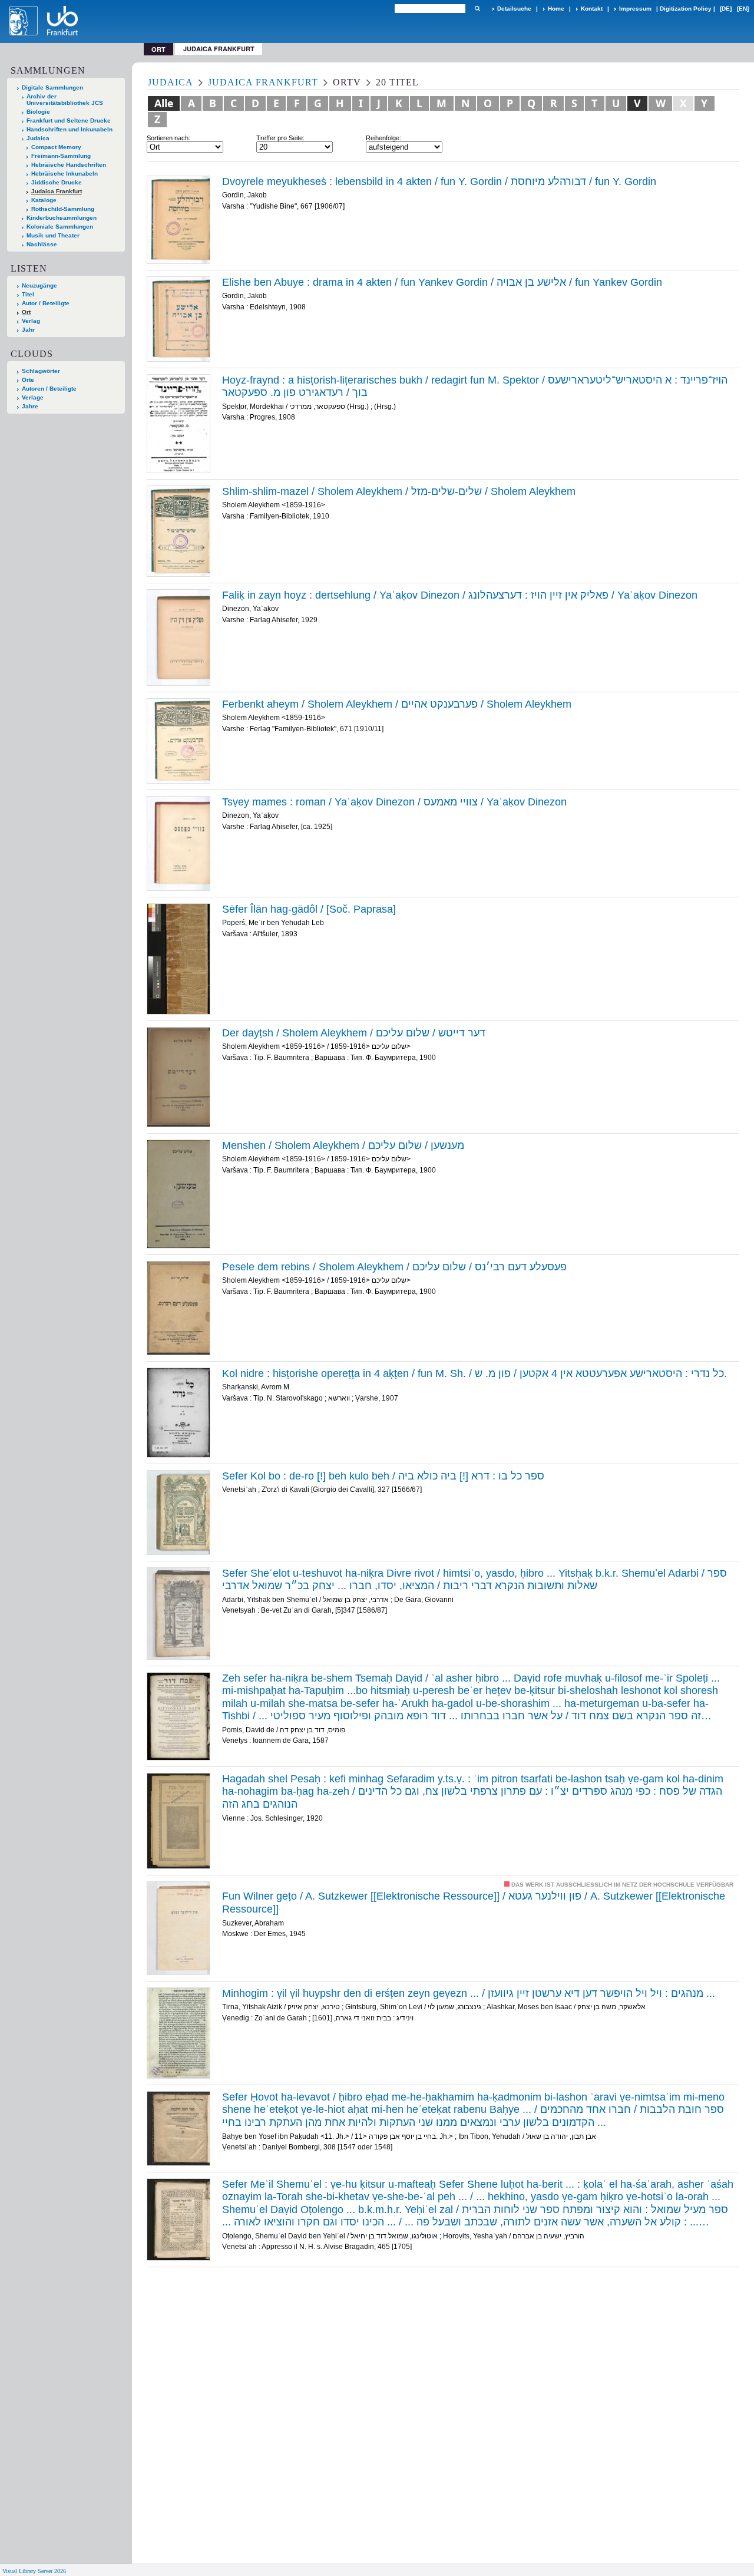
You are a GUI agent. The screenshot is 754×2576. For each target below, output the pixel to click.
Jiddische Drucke (57, 182)
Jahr (28, 330)
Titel (28, 294)
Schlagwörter (41, 371)
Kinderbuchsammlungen (62, 218)
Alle (164, 103)
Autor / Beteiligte (46, 303)
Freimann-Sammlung (61, 156)
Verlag (31, 321)
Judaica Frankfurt (219, 49)
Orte (28, 380)
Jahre (30, 406)
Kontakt (592, 9)
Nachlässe (42, 244)
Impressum (635, 9)
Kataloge (44, 200)
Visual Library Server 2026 (34, 2571)
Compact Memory (56, 147)
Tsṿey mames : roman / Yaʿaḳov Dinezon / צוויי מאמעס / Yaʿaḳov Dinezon (394, 802)
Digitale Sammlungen (52, 87)
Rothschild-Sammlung (63, 209)
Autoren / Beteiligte (49, 389)
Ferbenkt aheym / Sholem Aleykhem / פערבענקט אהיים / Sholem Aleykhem (397, 704)
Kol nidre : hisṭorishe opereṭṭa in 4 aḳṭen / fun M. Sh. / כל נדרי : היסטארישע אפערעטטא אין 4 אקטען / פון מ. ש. (474, 1373)
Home (556, 9)
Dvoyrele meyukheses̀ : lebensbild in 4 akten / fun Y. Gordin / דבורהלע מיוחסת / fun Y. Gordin (439, 181)
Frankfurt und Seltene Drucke (69, 120)
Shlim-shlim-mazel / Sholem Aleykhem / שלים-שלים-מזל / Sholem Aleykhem (399, 491)
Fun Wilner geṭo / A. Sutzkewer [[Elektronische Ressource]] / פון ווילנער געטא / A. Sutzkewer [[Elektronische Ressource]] (474, 1903)
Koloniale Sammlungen (60, 227)
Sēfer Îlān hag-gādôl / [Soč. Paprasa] (309, 909)
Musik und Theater (53, 235)
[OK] (477, 9)
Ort (26, 312)
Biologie (38, 112)
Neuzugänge (39, 285)
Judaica (38, 138)
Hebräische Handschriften (69, 165)
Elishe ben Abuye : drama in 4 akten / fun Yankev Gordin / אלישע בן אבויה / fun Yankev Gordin (442, 282)
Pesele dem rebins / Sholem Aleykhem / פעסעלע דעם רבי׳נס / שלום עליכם (394, 1267)
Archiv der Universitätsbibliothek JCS (65, 100)
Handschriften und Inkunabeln (70, 129)
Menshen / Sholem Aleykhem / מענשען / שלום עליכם (343, 1145)
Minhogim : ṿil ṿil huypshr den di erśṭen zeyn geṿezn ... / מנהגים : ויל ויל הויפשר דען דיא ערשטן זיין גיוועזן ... (469, 1993)
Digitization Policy (686, 9)
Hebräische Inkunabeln (65, 174)
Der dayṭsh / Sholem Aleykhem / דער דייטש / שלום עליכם (354, 1033)
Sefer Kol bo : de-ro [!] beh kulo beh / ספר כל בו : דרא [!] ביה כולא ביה (383, 1476)
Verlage (33, 397)
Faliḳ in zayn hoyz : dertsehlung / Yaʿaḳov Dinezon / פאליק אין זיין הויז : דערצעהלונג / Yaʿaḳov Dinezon (460, 595)
